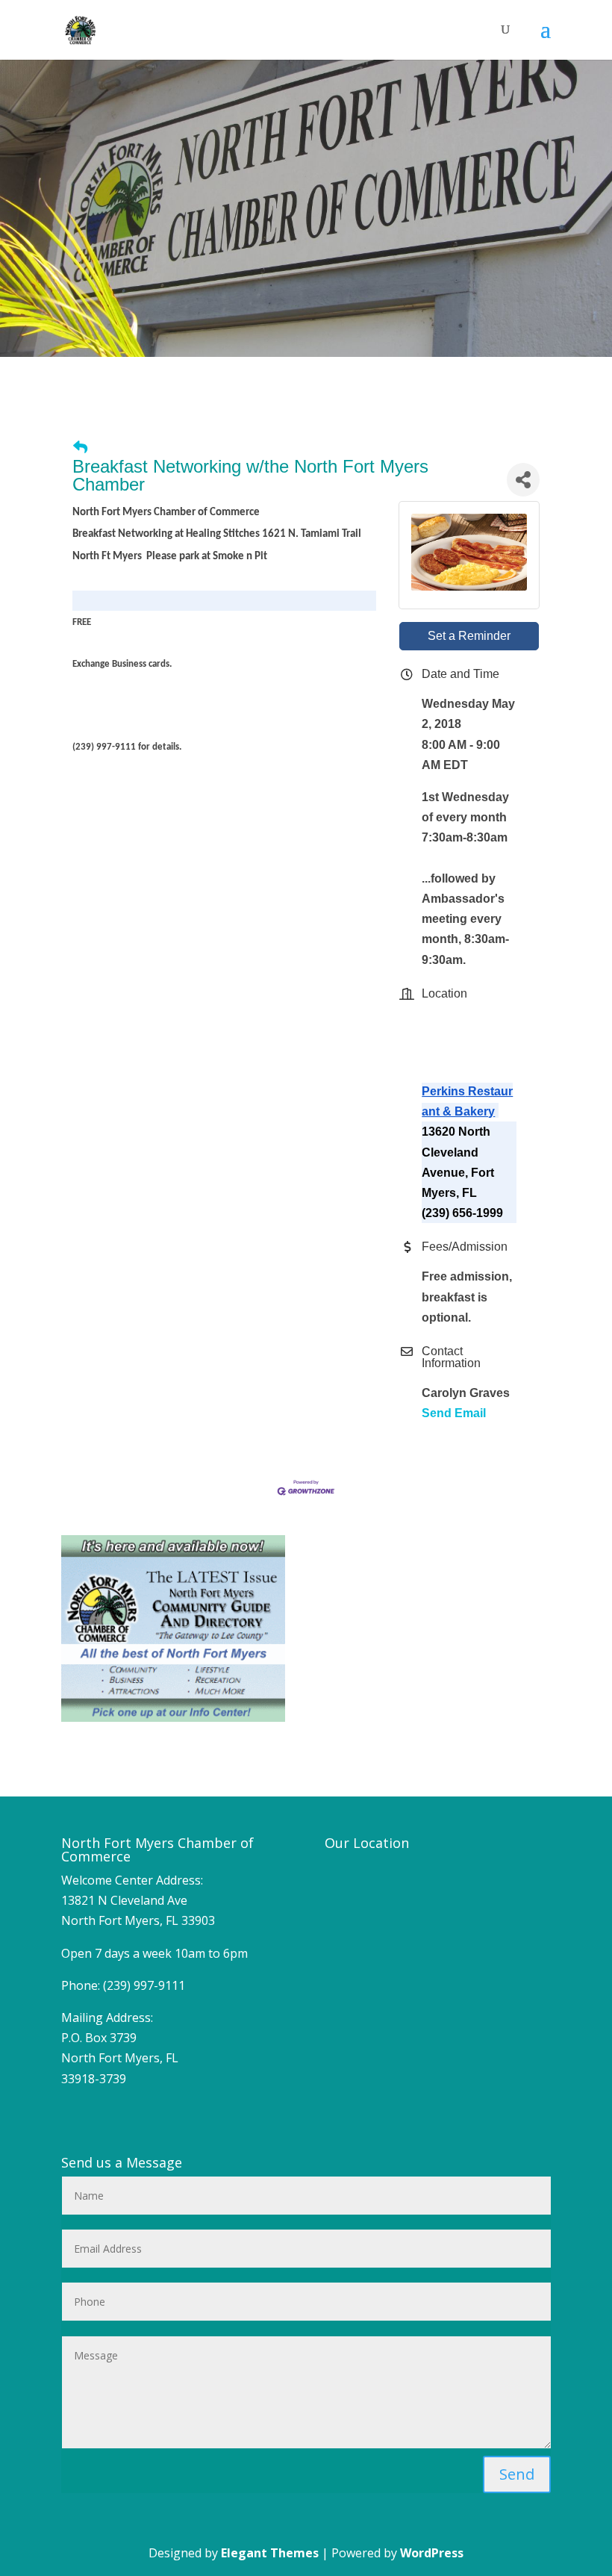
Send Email (454, 1413)
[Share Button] (523, 480)
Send (517, 2474)
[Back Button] (80, 448)
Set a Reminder (469, 636)
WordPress (432, 2553)
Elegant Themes (270, 2553)
